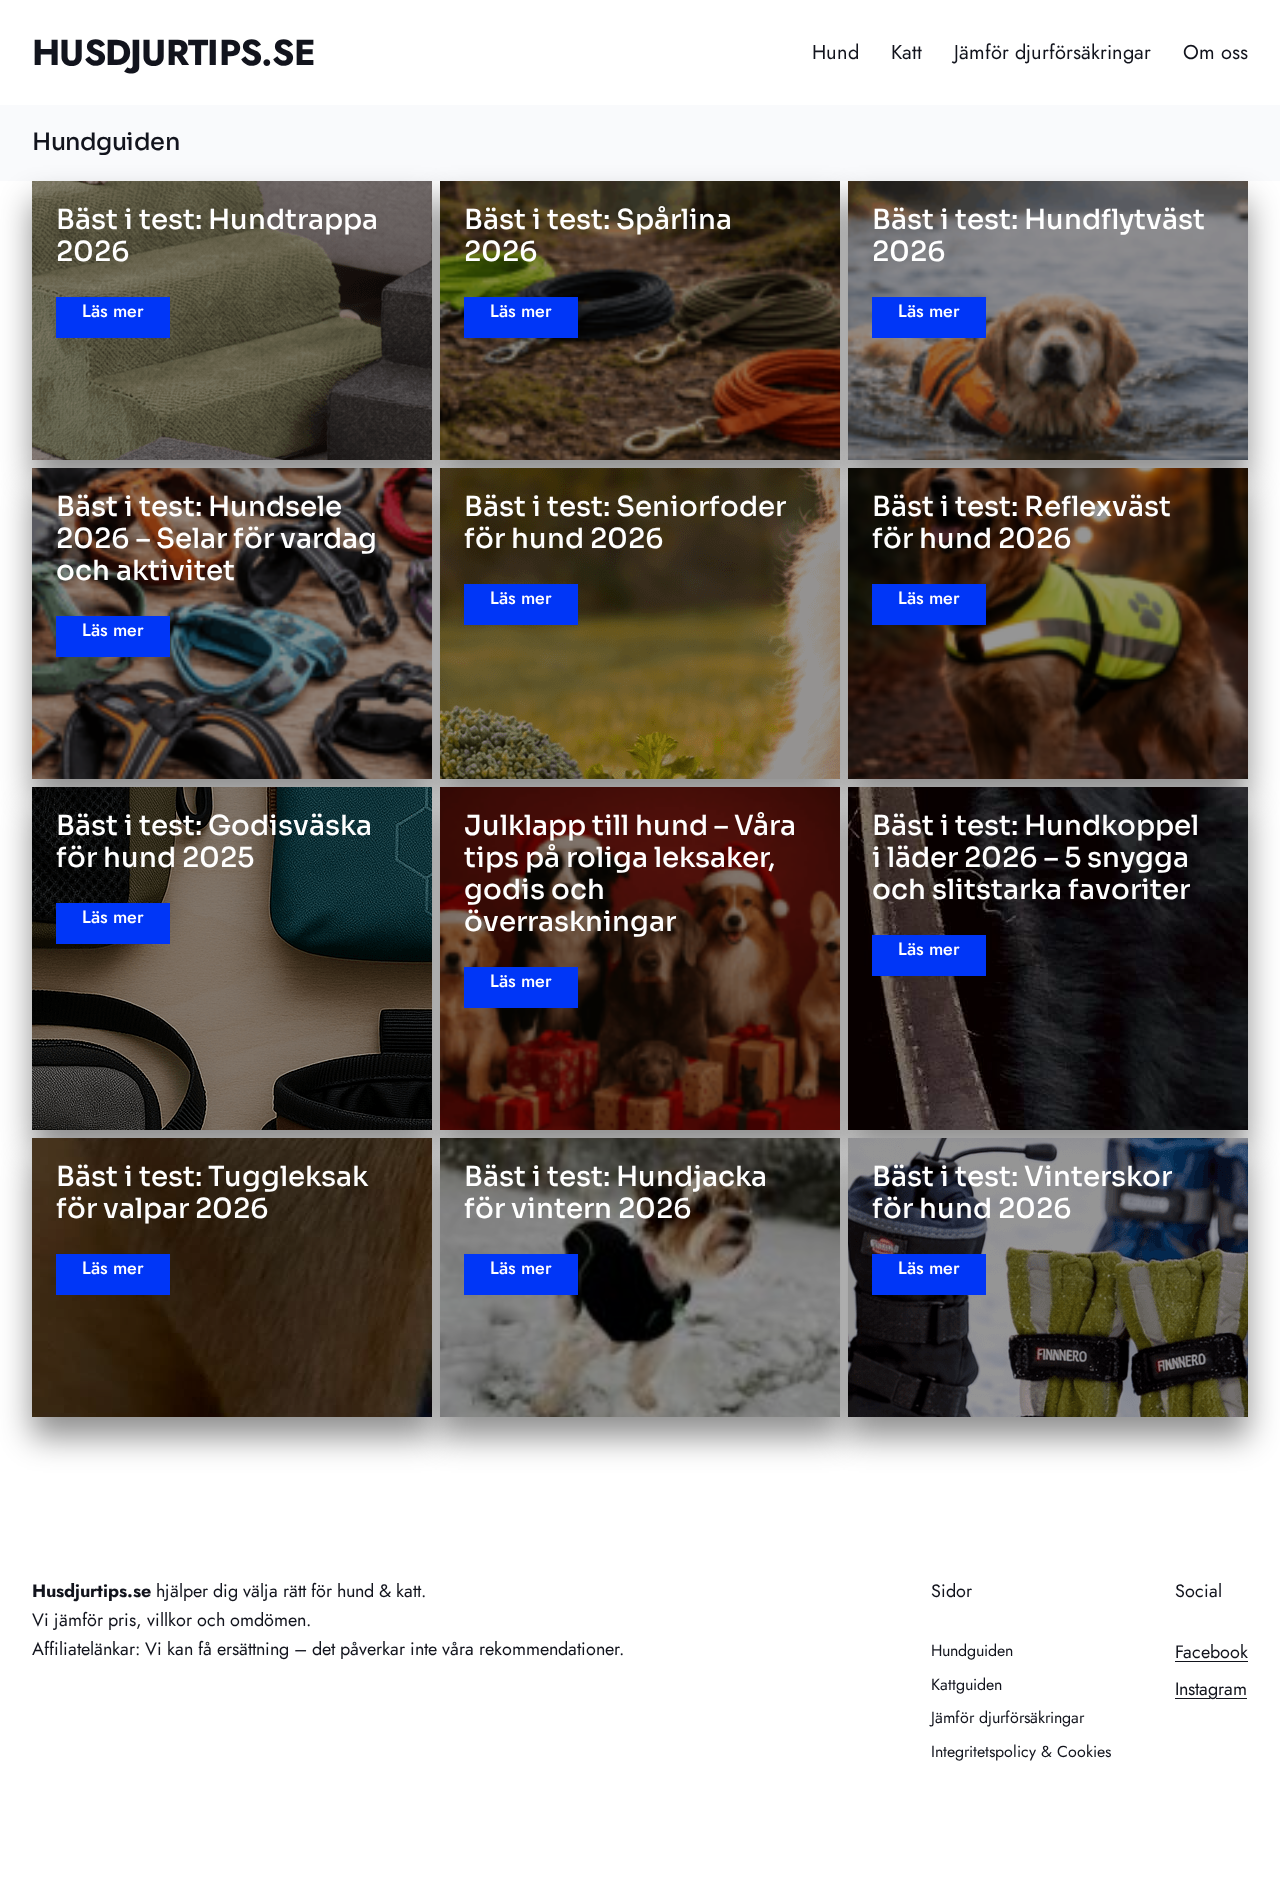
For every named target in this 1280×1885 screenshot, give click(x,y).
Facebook (1211, 1652)
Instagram (1211, 1689)
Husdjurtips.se (173, 52)
